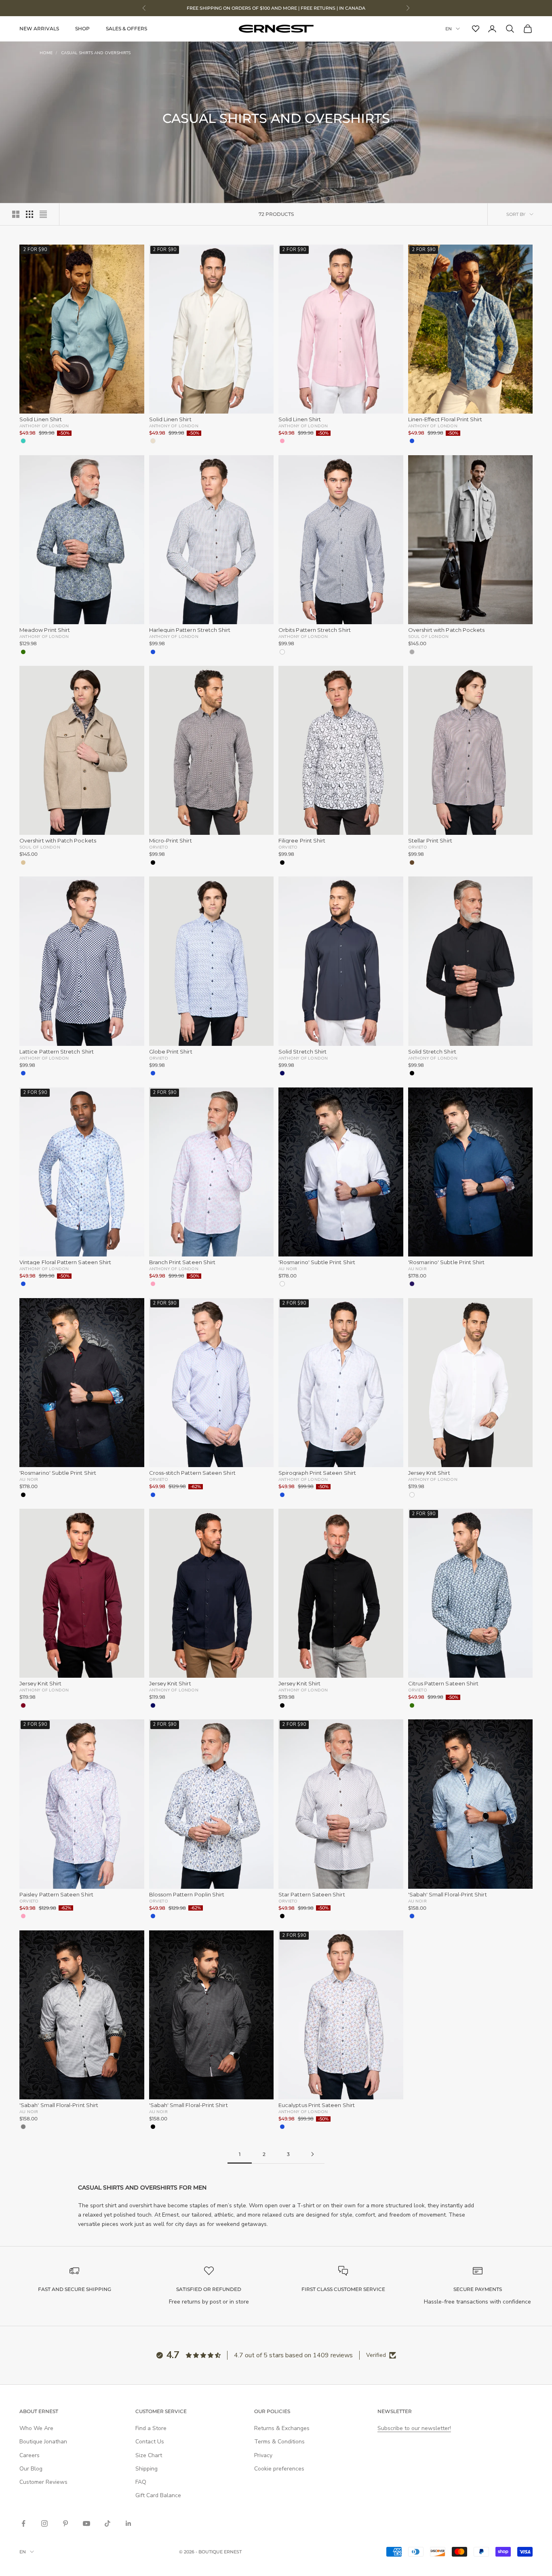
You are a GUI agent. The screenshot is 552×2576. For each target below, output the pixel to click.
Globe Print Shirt (171, 1052)
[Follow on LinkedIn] (129, 2523)
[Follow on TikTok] (107, 2523)
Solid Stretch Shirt (302, 1052)
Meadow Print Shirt (45, 630)
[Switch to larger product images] (16, 214)
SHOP (82, 29)
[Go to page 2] (312, 2154)
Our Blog (31, 2469)
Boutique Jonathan (43, 2442)
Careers (29, 2455)
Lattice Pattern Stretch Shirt (57, 1052)
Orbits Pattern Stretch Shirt (315, 630)
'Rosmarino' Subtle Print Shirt (317, 1262)
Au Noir (288, 1269)
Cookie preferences (279, 2469)
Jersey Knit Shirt (429, 1473)
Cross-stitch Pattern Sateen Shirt (192, 1473)
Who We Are (36, 2428)
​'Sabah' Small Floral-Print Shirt (448, 1895)
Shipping (146, 2469)
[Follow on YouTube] (86, 2523)
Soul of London (429, 636)
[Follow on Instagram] (44, 2523)
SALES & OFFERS (126, 29)
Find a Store (151, 2428)
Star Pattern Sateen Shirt (312, 1895)
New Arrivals (39, 29)
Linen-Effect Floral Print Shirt (445, 419)
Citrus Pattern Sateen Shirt (443, 1684)
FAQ (141, 2482)
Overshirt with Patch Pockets (447, 630)
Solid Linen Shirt (41, 419)
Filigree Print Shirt (302, 841)
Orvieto (159, 847)
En (449, 29)
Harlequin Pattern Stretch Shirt (190, 630)
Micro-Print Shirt (171, 841)
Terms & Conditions (279, 2442)
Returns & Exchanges (282, 2428)
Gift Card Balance (158, 2495)
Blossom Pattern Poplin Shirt (187, 1895)
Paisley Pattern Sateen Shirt (56, 1895)
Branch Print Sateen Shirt (182, 1262)
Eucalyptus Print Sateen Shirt (317, 2105)
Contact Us (150, 2442)
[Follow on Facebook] (23, 2523)
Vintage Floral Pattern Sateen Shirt (65, 1262)
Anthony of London (44, 426)
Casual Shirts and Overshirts (96, 53)
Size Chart (149, 2455)
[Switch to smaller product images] (29, 214)
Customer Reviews (43, 2482)
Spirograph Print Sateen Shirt (317, 1473)
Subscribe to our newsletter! (414, 2428)
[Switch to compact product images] (43, 214)
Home (46, 53)
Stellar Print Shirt (430, 841)
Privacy (263, 2455)
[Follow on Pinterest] (65, 2523)
